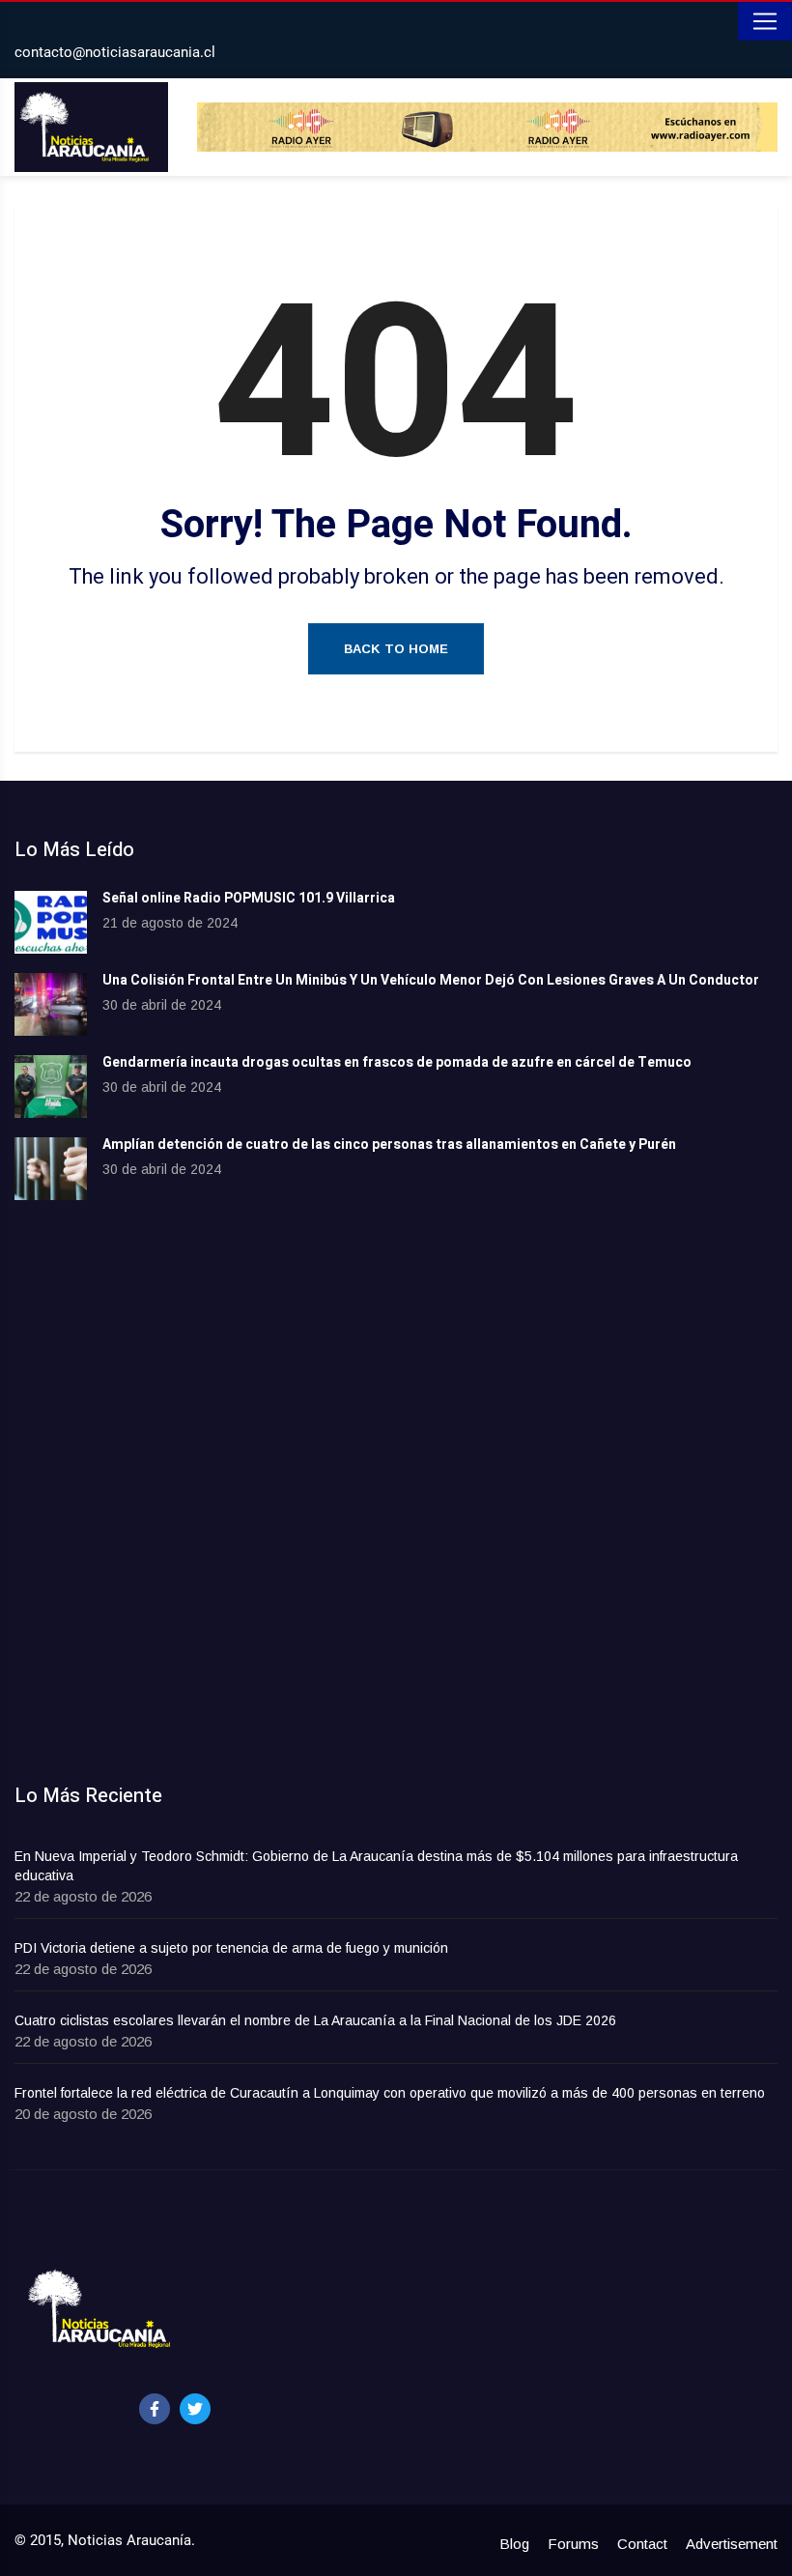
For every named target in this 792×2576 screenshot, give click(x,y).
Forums (573, 2544)
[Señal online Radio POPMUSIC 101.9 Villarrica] (51, 922)
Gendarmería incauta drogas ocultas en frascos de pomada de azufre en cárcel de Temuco (397, 1062)
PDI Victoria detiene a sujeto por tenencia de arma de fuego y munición (231, 1948)
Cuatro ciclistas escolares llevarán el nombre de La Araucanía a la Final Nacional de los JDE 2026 (315, 2020)
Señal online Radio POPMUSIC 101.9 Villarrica (249, 898)
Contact (642, 2544)
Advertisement (732, 2544)
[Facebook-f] (155, 2409)
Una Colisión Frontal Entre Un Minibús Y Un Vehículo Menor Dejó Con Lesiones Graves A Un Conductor (431, 980)
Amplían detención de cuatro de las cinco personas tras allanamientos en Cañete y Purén (389, 1145)
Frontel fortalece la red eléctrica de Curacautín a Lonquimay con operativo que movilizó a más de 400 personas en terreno (390, 2093)
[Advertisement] (396, 1379)
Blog (514, 2544)
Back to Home (396, 649)
